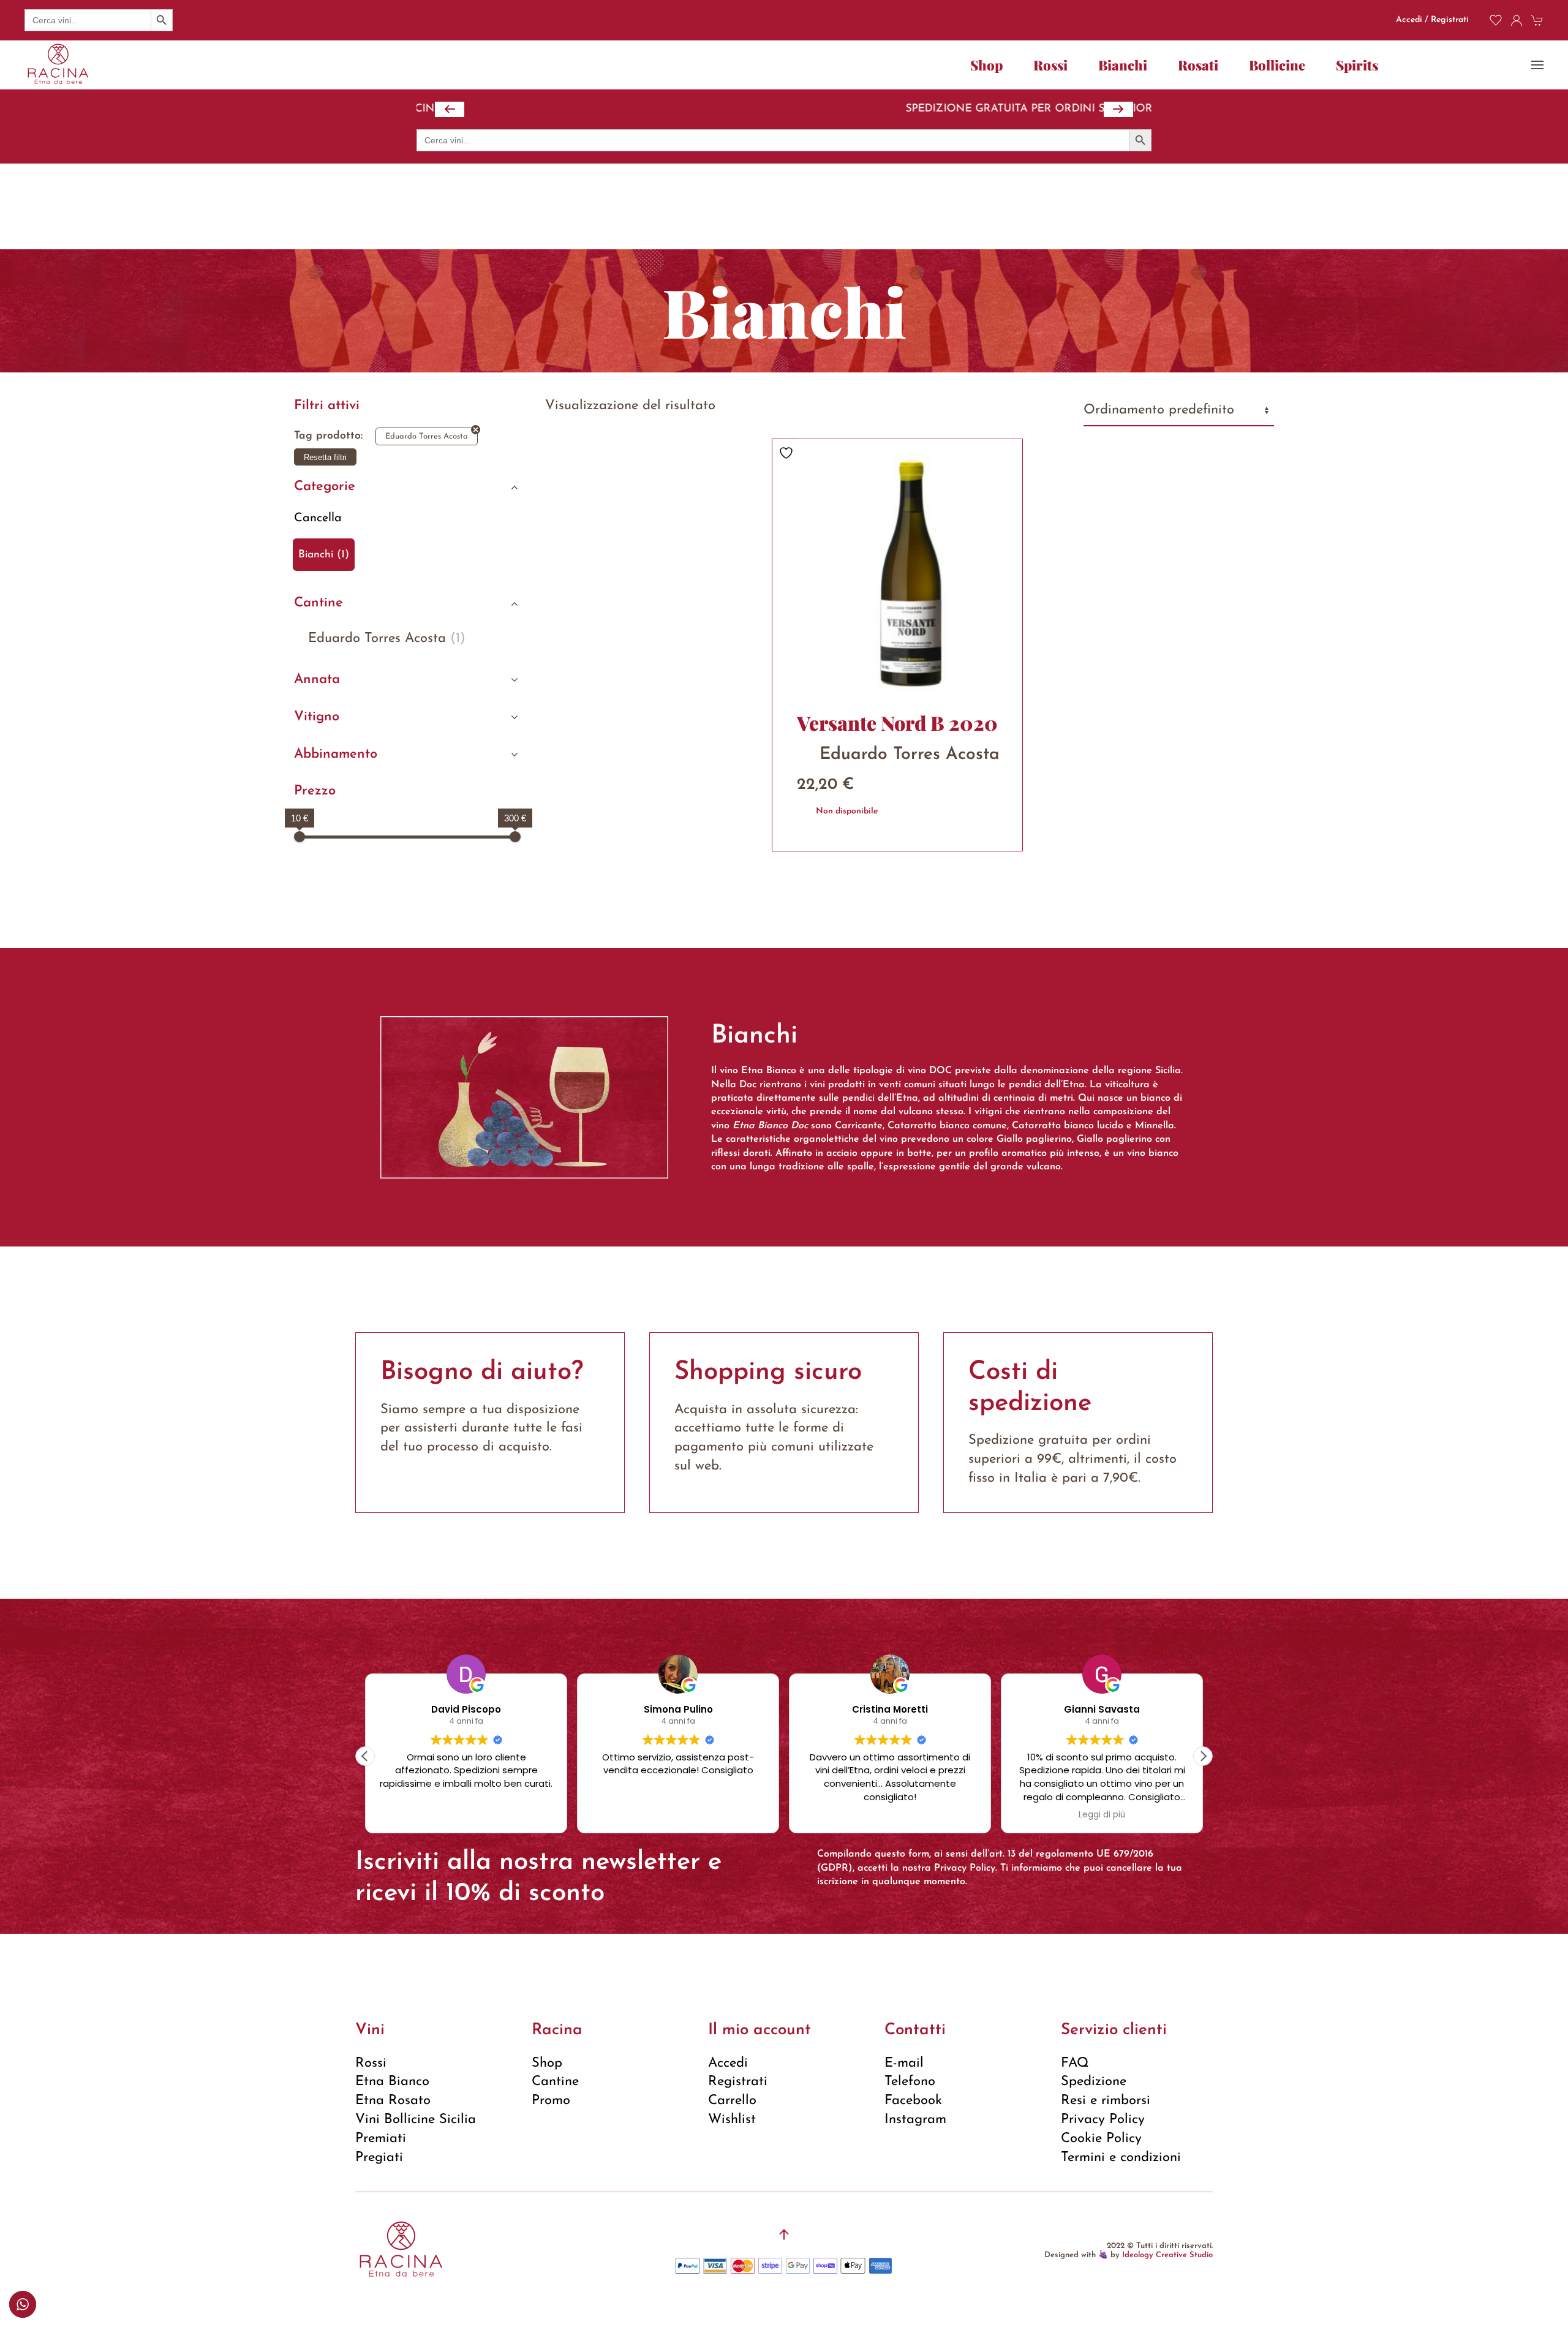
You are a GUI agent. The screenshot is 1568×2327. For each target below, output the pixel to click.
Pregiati (379, 2158)
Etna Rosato (393, 2101)
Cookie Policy (1101, 2139)
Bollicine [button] (1277, 65)
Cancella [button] (318, 518)
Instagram (915, 2120)
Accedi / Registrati (1432, 20)
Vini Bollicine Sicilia (416, 2120)
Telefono (910, 2082)
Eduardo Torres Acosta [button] (387, 639)
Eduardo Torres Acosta (427, 436)
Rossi (371, 2063)
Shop (986, 65)
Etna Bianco (392, 2082)
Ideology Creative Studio (1167, 2255)
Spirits (1357, 65)
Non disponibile (847, 811)
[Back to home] (58, 65)
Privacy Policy (965, 1868)
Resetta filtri (325, 457)
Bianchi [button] (1123, 65)
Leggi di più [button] (890, 1815)
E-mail (904, 2063)
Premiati (381, 2139)
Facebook (913, 2101)
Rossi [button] (1050, 65)
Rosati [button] (1198, 65)
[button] (1537, 65)
